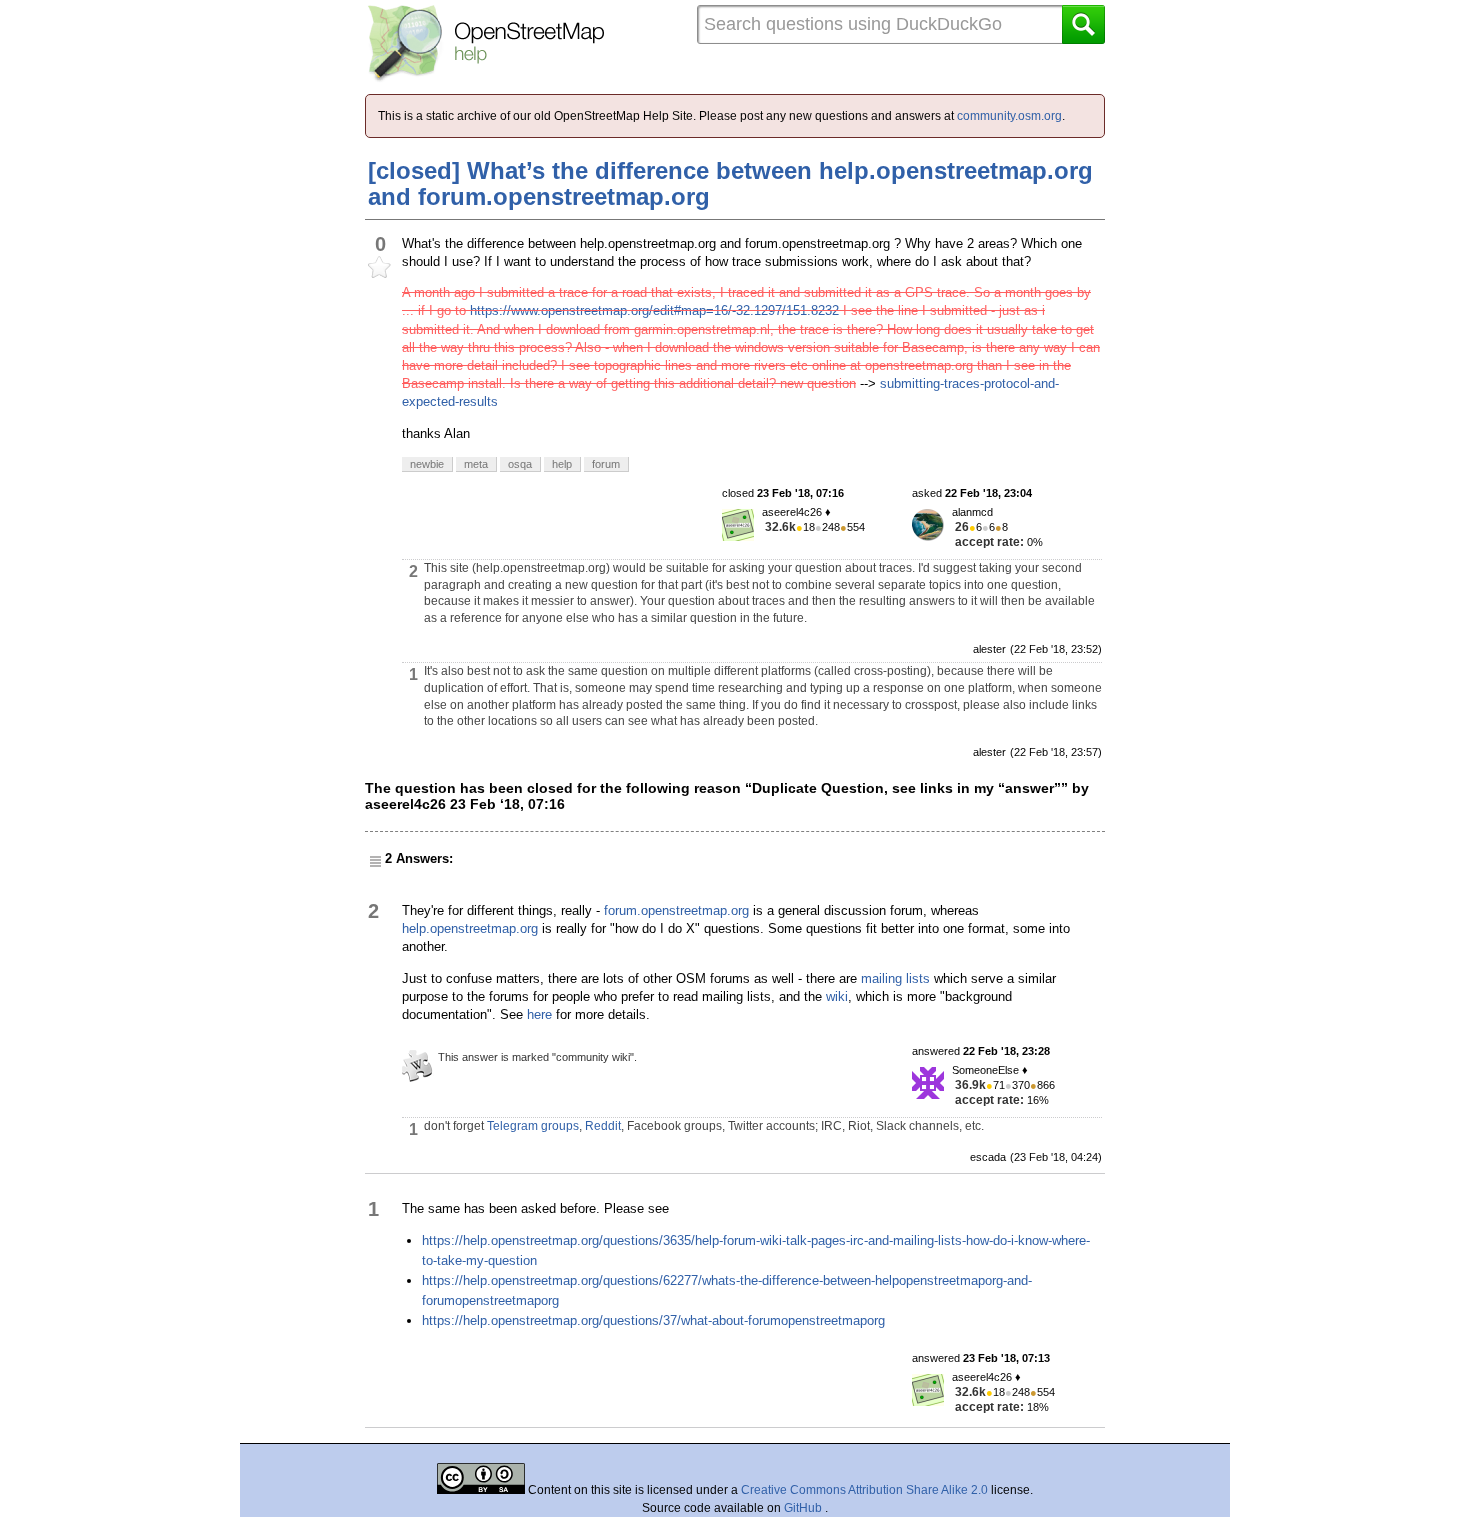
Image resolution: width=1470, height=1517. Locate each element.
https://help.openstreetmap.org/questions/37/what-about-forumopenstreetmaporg (653, 1320)
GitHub (804, 1508)
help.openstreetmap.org (470, 928)
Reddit (603, 1126)
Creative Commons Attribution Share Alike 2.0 (864, 1490)
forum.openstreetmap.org (676, 910)
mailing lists (895, 978)
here (539, 1014)
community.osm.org (1009, 116)
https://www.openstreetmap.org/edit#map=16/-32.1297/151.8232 (654, 310)
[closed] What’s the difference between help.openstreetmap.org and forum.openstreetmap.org (730, 183)
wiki (837, 996)
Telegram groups (533, 1126)
